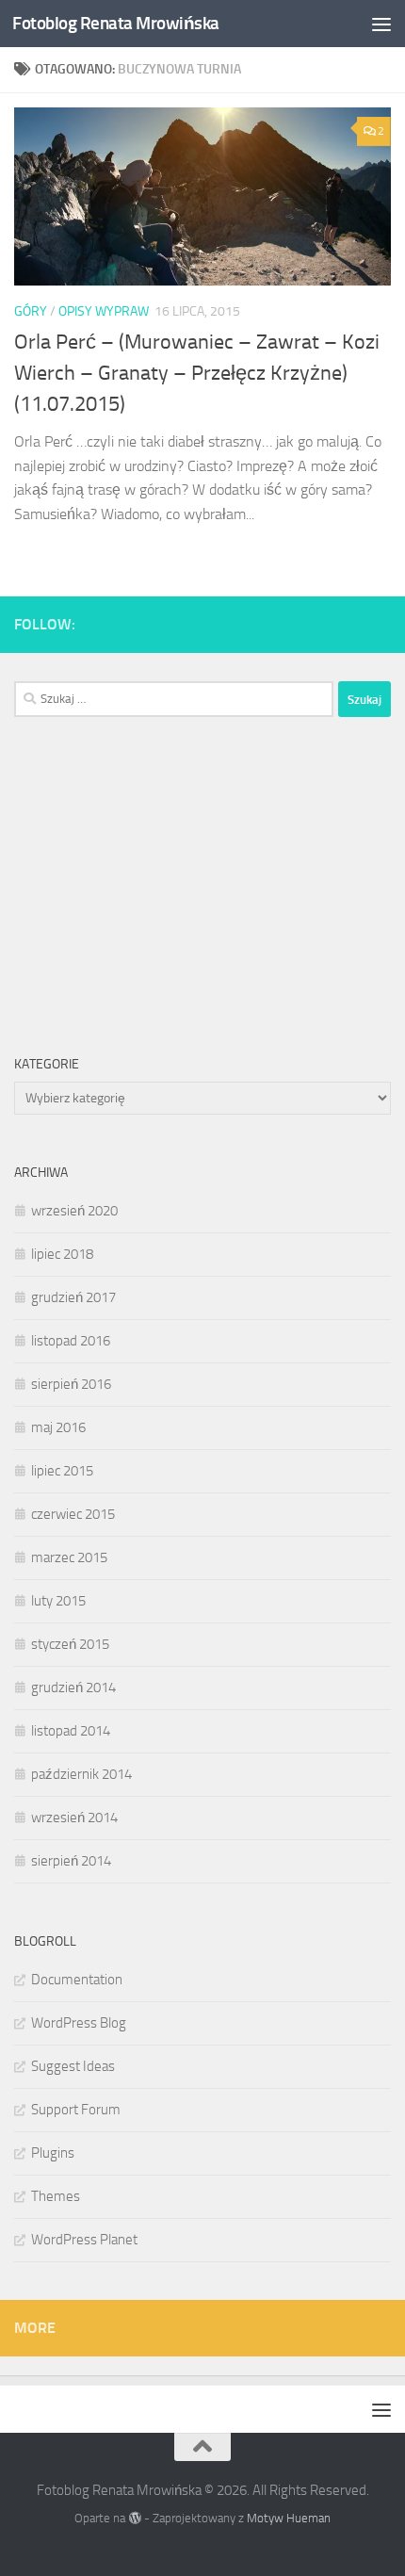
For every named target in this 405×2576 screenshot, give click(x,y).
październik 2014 (81, 1774)
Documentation (77, 1980)
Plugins (53, 2153)
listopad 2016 (71, 1341)
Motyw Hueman (289, 2518)
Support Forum (76, 2110)
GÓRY (31, 311)
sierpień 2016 (71, 1384)
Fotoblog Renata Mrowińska (116, 23)
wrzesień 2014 (74, 1818)
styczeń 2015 (70, 1644)
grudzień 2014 (73, 1687)
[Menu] (381, 24)
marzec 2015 (69, 1557)
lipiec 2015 (62, 1471)
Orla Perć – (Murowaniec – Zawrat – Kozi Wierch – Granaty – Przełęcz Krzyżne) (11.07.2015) (197, 373)
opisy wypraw (104, 311)
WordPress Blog (79, 2023)
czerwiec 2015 (73, 1514)
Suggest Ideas (73, 2066)
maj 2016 (58, 1427)
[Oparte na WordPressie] (134, 2518)
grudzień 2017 (73, 1297)
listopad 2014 (71, 1731)
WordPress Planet (84, 2240)
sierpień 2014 (71, 1861)
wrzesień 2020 (74, 1211)
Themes (56, 2196)
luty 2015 (58, 1601)
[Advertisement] (155, 882)
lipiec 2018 (62, 1254)
